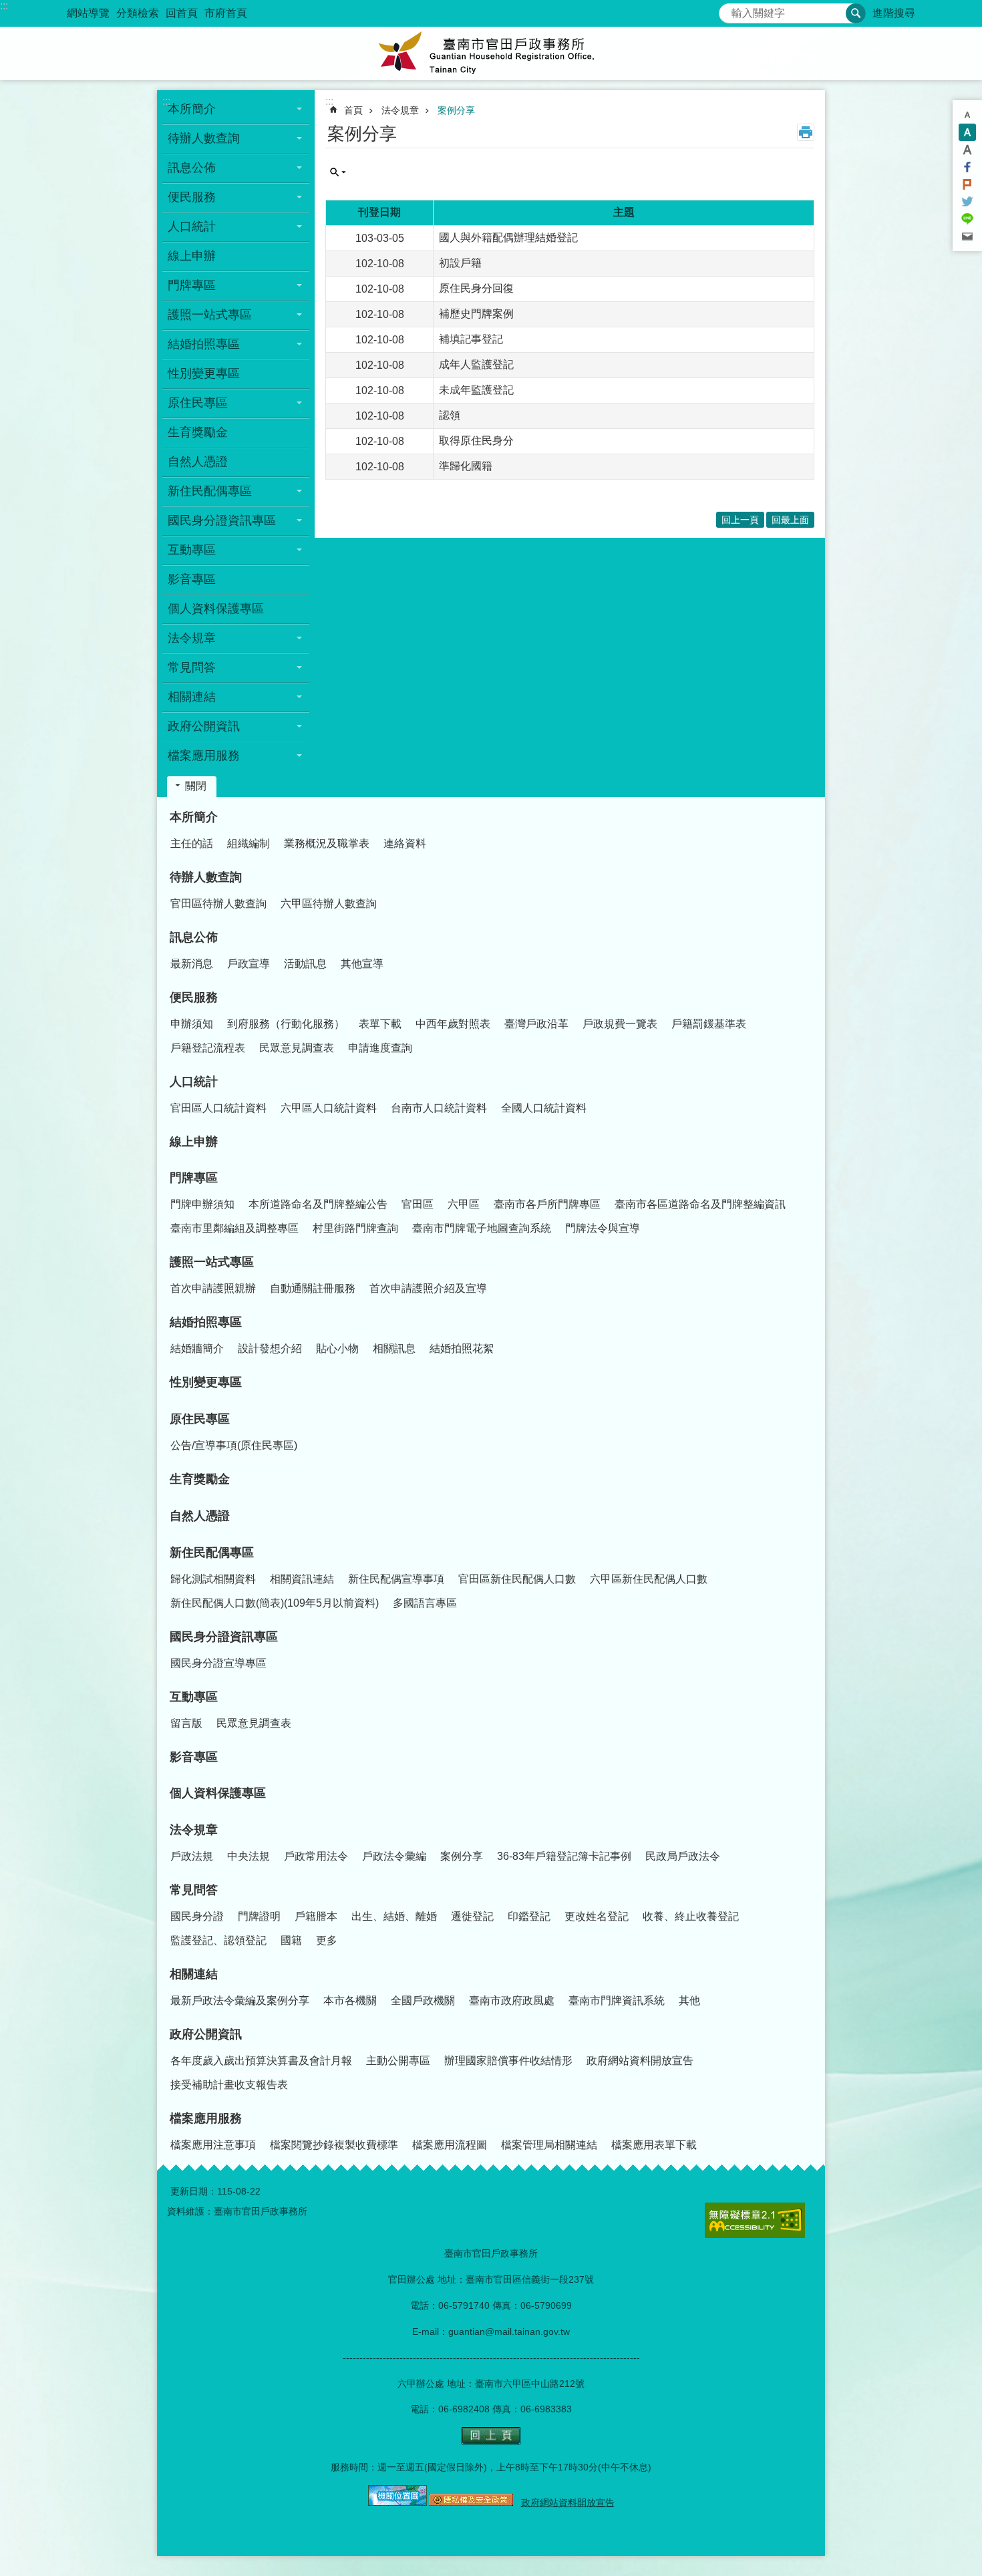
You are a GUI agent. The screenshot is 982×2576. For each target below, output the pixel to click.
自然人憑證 (198, 462)
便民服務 (194, 997)
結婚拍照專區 (206, 1322)
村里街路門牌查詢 (355, 1228)
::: (4, 6)
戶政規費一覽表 (620, 1024)
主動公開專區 (398, 2061)
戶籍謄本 (316, 1916)
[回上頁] (491, 2441)
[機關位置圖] (397, 2503)
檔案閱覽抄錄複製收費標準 (334, 2145)
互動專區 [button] (192, 550)
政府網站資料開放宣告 (640, 2061)
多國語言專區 (425, 1603)
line (967, 219)
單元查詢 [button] (338, 172)
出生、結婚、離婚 (394, 1916)
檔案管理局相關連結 (549, 2145)
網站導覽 (88, 13)
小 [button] (967, 115)
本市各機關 (350, 2000)
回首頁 (182, 13)
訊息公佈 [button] (192, 168)
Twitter (967, 202)
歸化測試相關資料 (213, 1579)
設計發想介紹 (270, 1348)
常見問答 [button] (192, 667)
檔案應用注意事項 (213, 2145)
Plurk (967, 184)
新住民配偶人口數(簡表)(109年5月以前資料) (275, 1603)
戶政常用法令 (316, 1856)
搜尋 (729, 10)
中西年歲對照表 (453, 1024)
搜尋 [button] (856, 13)
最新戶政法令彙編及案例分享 (240, 2000)
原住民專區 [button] (198, 403)
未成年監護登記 (476, 390)
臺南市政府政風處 (512, 2000)
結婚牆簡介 (197, 1348)
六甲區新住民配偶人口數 (649, 1579)
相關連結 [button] (192, 697)
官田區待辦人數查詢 (218, 904)
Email (967, 236)
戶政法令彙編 (394, 1856)
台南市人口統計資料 (439, 1108)
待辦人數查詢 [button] (204, 138)
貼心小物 (337, 1348)
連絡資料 (405, 843)
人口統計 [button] (192, 226)
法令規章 (400, 110)
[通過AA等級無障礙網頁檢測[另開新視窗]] (755, 2220)
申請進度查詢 (380, 1048)
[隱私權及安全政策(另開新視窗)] (471, 2503)
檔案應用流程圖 (450, 2145)
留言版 (186, 1723)
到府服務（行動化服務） (286, 1024)
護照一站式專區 (212, 1262)
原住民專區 (200, 1419)
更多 (327, 1940)
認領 (450, 415)
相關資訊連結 (302, 1579)
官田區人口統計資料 (218, 1108)
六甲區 (464, 1204)
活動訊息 (305, 964)
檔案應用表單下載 (654, 2145)
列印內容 (806, 132)
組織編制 (249, 843)
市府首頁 (226, 13)
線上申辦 (192, 256)
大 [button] (967, 150)
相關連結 (194, 1974)
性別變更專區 (204, 373)
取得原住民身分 (476, 441)
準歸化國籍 (466, 466)
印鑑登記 (529, 1916)
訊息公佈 (194, 937)
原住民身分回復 (476, 288)
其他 (689, 2000)
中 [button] (967, 132)
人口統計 (194, 1082)
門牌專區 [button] (192, 285)
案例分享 (456, 110)
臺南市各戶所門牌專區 (547, 1204)
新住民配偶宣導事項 (396, 1579)
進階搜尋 (894, 13)
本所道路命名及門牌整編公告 (318, 1204)
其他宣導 (362, 964)
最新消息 (192, 964)
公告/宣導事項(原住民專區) (234, 1445)
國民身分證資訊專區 (224, 1637)
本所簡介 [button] (192, 109)
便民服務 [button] (192, 197)
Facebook (967, 167)
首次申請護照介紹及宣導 (428, 1288)
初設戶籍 (460, 263)
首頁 (353, 110)
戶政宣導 (249, 964)
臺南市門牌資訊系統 (617, 2000)
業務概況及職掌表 (327, 843)
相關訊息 (394, 1348)
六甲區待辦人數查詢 (329, 904)
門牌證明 (259, 1916)
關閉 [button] (196, 786)
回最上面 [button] (790, 520)
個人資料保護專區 (216, 609)
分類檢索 (138, 13)
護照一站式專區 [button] (210, 315)
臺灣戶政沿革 (536, 1024)
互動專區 (194, 1697)
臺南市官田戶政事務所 (491, 53)
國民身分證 (197, 1916)
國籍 (291, 1940)
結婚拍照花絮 (462, 1348)
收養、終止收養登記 (691, 1916)
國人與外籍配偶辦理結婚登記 (508, 237)
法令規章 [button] (192, 638)
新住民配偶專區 (212, 1553)
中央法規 (249, 1856)
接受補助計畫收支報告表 (229, 2085)
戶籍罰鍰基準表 (709, 1024)
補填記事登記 (471, 339)
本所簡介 (194, 817)
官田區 (418, 1204)
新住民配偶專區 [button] (210, 491)
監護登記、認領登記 (218, 1940)
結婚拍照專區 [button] (204, 344)
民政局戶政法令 (683, 1856)
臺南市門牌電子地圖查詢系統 (482, 1228)
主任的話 (192, 843)
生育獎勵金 (198, 432)
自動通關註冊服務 (313, 1288)
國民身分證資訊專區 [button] (222, 520)
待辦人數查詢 (206, 877)
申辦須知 (192, 1024)
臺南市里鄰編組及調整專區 (234, 1228)
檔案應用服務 (206, 2118)
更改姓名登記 (597, 1916)
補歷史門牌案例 (476, 314)
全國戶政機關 (423, 2000)
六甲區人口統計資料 (329, 1108)
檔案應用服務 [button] (204, 756)
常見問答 (194, 1890)
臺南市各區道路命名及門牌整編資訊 (700, 1204)
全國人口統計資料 (544, 1108)
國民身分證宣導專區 (218, 1663)
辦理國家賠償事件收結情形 (508, 2061)
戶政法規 (192, 1856)
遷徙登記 (472, 1916)
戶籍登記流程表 (208, 1048)
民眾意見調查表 (297, 1048)
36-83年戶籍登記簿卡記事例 (564, 1856)
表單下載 (380, 1024)
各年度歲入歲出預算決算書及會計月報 (261, 2061)
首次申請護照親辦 (213, 1288)
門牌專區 (194, 1178)
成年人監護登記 (476, 364)
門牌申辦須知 (202, 1204)
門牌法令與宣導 (603, 1228)
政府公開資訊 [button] (204, 726)
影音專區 (192, 579)
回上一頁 (740, 520)
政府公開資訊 (206, 2034)
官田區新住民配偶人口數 (517, 1579)
